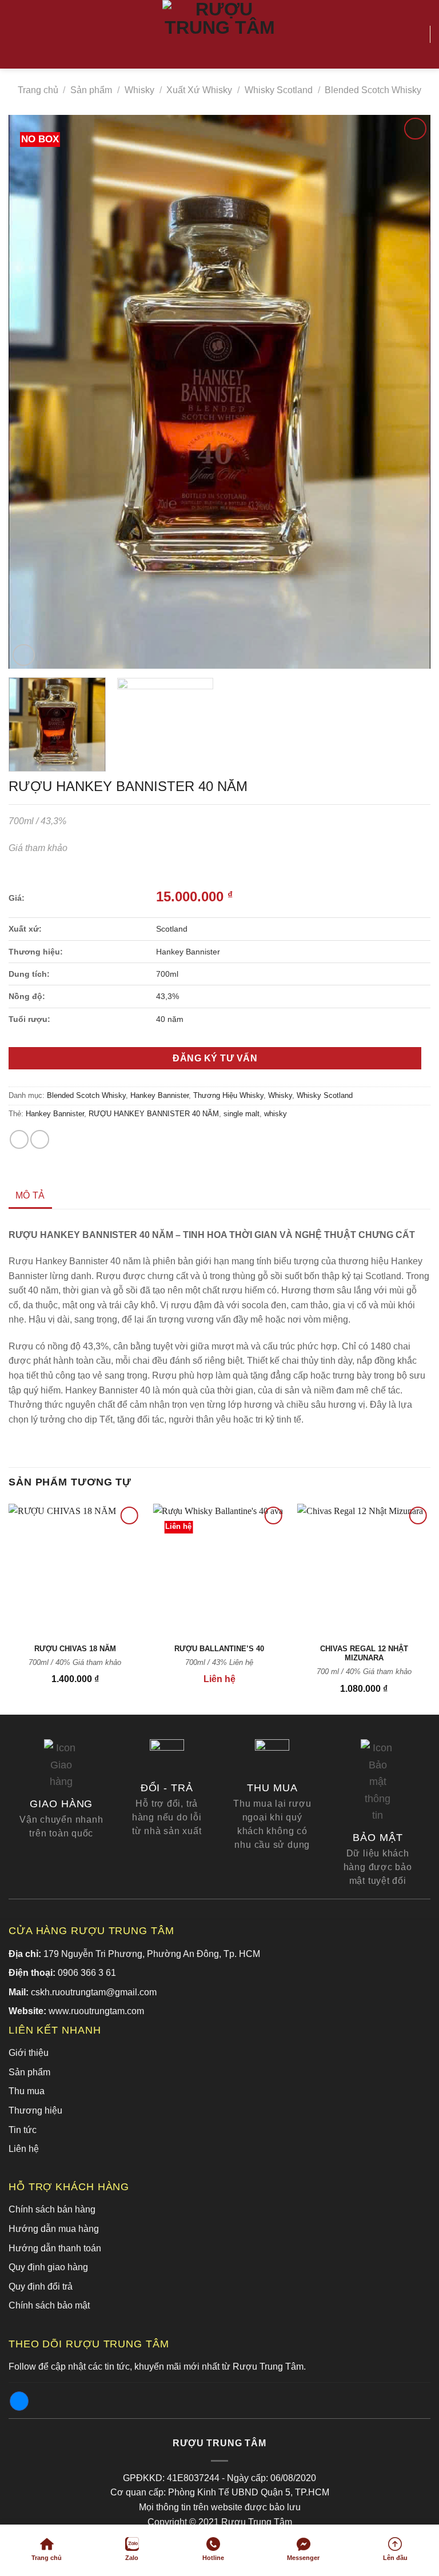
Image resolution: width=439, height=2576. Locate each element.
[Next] (408, 392)
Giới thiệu (29, 2053)
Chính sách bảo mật (49, 2305)
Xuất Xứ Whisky (199, 90)
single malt (242, 1114)
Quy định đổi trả (41, 2287)
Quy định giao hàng (48, 2267)
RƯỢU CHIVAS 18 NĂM (75, 1649)
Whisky (139, 90)
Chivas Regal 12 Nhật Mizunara (364, 1654)
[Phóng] (24, 655)
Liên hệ (24, 2149)
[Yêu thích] (416, 34)
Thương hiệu (35, 2110)
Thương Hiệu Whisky (228, 1095)
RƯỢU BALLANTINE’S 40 (219, 1649)
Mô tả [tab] (30, 1195)
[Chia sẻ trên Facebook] (19, 1139)
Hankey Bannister (159, 1095)
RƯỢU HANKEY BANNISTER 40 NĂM (154, 1114)
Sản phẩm (91, 90)
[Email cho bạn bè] (40, 1139)
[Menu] (15, 34)
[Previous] (31, 392)
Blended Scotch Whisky (373, 90)
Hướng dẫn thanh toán (55, 2248)
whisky (276, 1114)
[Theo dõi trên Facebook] (19, 2401)
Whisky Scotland (279, 90)
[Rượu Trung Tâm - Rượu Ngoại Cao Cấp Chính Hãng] (219, 34)
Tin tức (23, 2130)
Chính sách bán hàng (52, 2209)
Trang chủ (38, 90)
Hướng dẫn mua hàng (54, 2229)
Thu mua (27, 2091)
